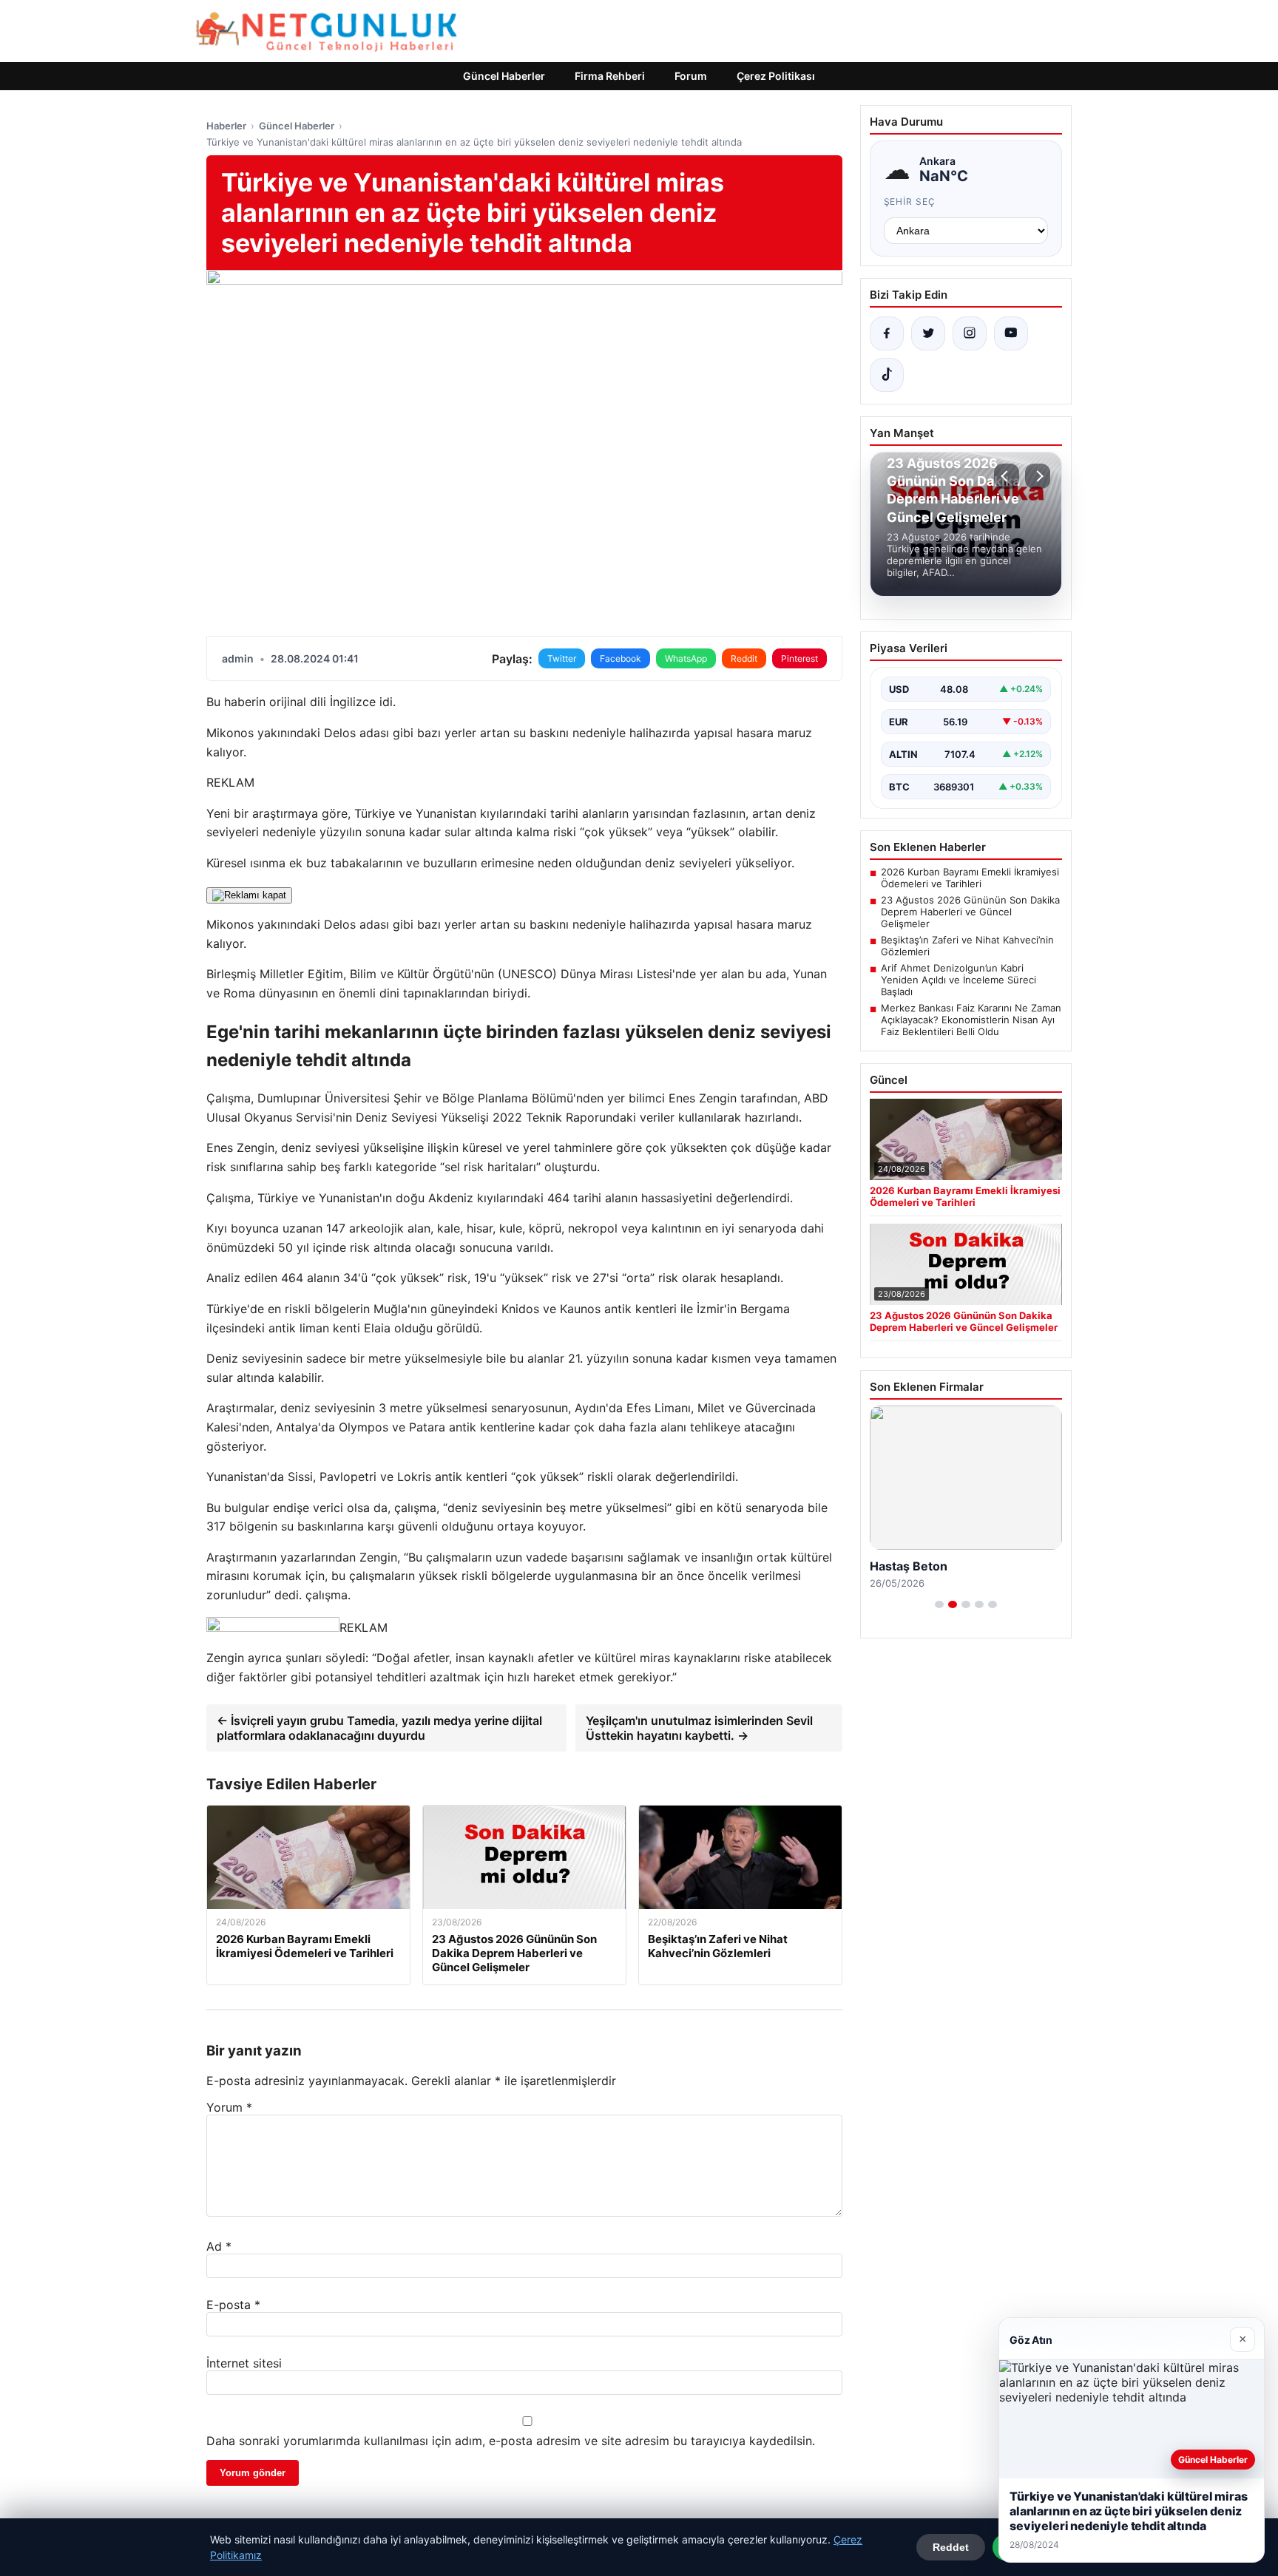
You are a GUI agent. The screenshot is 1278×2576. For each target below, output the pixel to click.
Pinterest (799, 658)
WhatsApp (686, 658)
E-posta (233, 2305)
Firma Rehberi (610, 76)
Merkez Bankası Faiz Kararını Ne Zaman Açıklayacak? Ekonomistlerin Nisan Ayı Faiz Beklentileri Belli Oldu (971, 1020)
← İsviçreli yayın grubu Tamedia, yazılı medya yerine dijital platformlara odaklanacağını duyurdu (379, 1728)
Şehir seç (910, 201)
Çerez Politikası (776, 76)
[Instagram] (970, 333)
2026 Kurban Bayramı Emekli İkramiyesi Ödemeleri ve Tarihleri (970, 878)
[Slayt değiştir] (939, 1604)
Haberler (226, 126)
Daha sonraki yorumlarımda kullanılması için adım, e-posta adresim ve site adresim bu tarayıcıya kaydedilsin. (511, 2441)
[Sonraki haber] (1038, 476)
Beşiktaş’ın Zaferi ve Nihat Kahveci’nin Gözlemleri (967, 946)
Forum (691, 76)
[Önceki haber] (1007, 476)
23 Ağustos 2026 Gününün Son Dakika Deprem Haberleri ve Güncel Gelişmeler (970, 912)
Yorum (229, 2107)
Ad (219, 2246)
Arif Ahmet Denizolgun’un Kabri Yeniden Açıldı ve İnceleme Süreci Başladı (958, 980)
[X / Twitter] (928, 333)
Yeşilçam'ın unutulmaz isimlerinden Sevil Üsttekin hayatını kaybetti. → (699, 1728)
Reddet (951, 2547)
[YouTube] (1011, 333)
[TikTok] (887, 375)
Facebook (621, 658)
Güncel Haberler (504, 76)
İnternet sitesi (244, 2363)
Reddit (744, 658)
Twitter (562, 658)
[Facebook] (887, 333)
